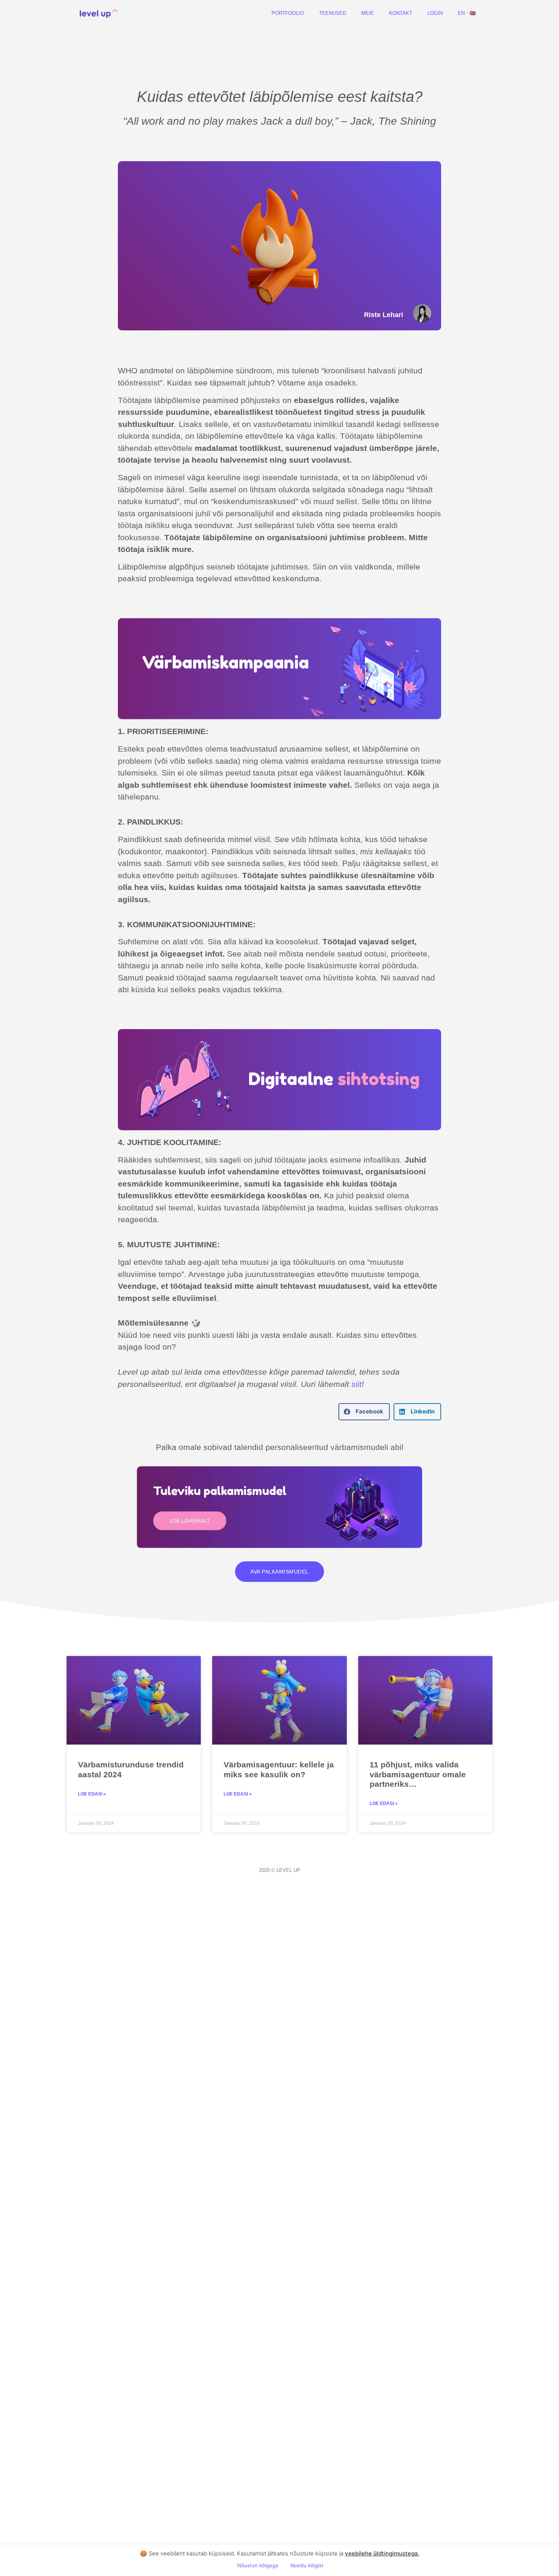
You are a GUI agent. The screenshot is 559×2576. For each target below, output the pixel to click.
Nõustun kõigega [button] (258, 2565)
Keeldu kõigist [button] (307, 2565)
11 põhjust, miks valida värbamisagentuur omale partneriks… (418, 1774)
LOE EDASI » (92, 1794)
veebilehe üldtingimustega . (382, 2553)
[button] (364, 1412)
